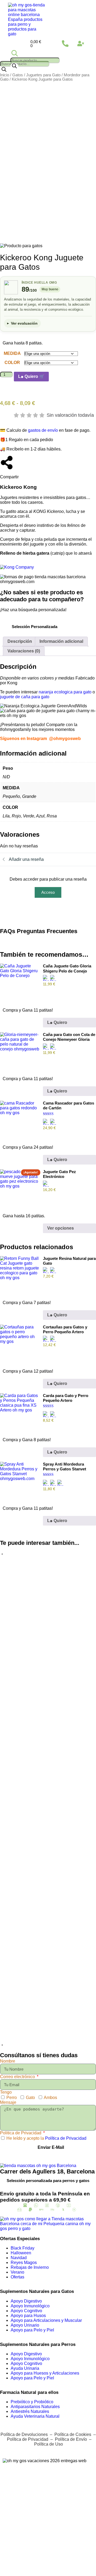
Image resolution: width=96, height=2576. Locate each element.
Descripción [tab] (20, 641)
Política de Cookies (73, 2434)
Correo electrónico (18, 2077)
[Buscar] (14, 66)
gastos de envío (43, 430)
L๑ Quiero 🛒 (31, 376)
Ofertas (17, 2277)
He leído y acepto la (46, 2138)
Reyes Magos (24, 2263)
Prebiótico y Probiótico (32, 2402)
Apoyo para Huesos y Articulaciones (45, 2373)
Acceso (48, 892)
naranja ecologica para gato (65, 692)
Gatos (18, 75)
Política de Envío (71, 2439)
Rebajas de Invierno (30, 2267)
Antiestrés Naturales (30, 2411)
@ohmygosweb (65, 739)
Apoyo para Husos (28, 2316)
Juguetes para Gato (43, 75)
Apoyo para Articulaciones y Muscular (46, 2320)
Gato (30, 2098)
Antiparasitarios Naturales (35, 2407)
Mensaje (8, 2102)
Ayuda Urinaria (25, 2368)
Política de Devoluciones (24, 2434)
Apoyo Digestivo (26, 2301)
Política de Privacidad (66, 2138)
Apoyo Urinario (25, 2325)
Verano (17, 2272)
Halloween (21, 2253)
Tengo (6, 2092)
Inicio (5, 75)
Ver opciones (61, 1228)
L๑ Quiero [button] (57, 1022)
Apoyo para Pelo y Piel (32, 2330)
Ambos (50, 2098)
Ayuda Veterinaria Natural (35, 2416)
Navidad (19, 2258)
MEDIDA (12, 353)
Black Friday (23, 2248)
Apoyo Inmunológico (30, 2306)
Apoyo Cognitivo (26, 2311)
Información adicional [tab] (61, 641)
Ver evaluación (24, 323)
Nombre (8, 2061)
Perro (12, 2098)
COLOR (12, 363)
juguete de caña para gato (25, 697)
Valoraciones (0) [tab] (24, 651)
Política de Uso (48, 2444)
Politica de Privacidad (21, 2133)
